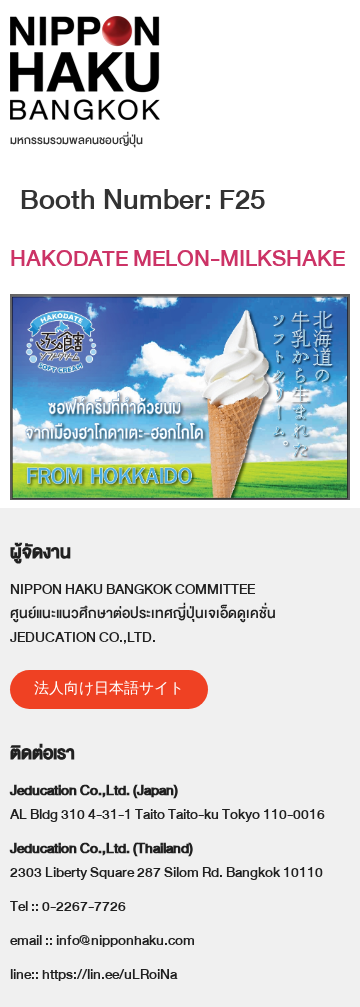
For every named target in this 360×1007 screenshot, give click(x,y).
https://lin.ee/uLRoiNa (109, 974)
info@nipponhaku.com (125, 940)
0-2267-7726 (84, 906)
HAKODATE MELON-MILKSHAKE (177, 258)
